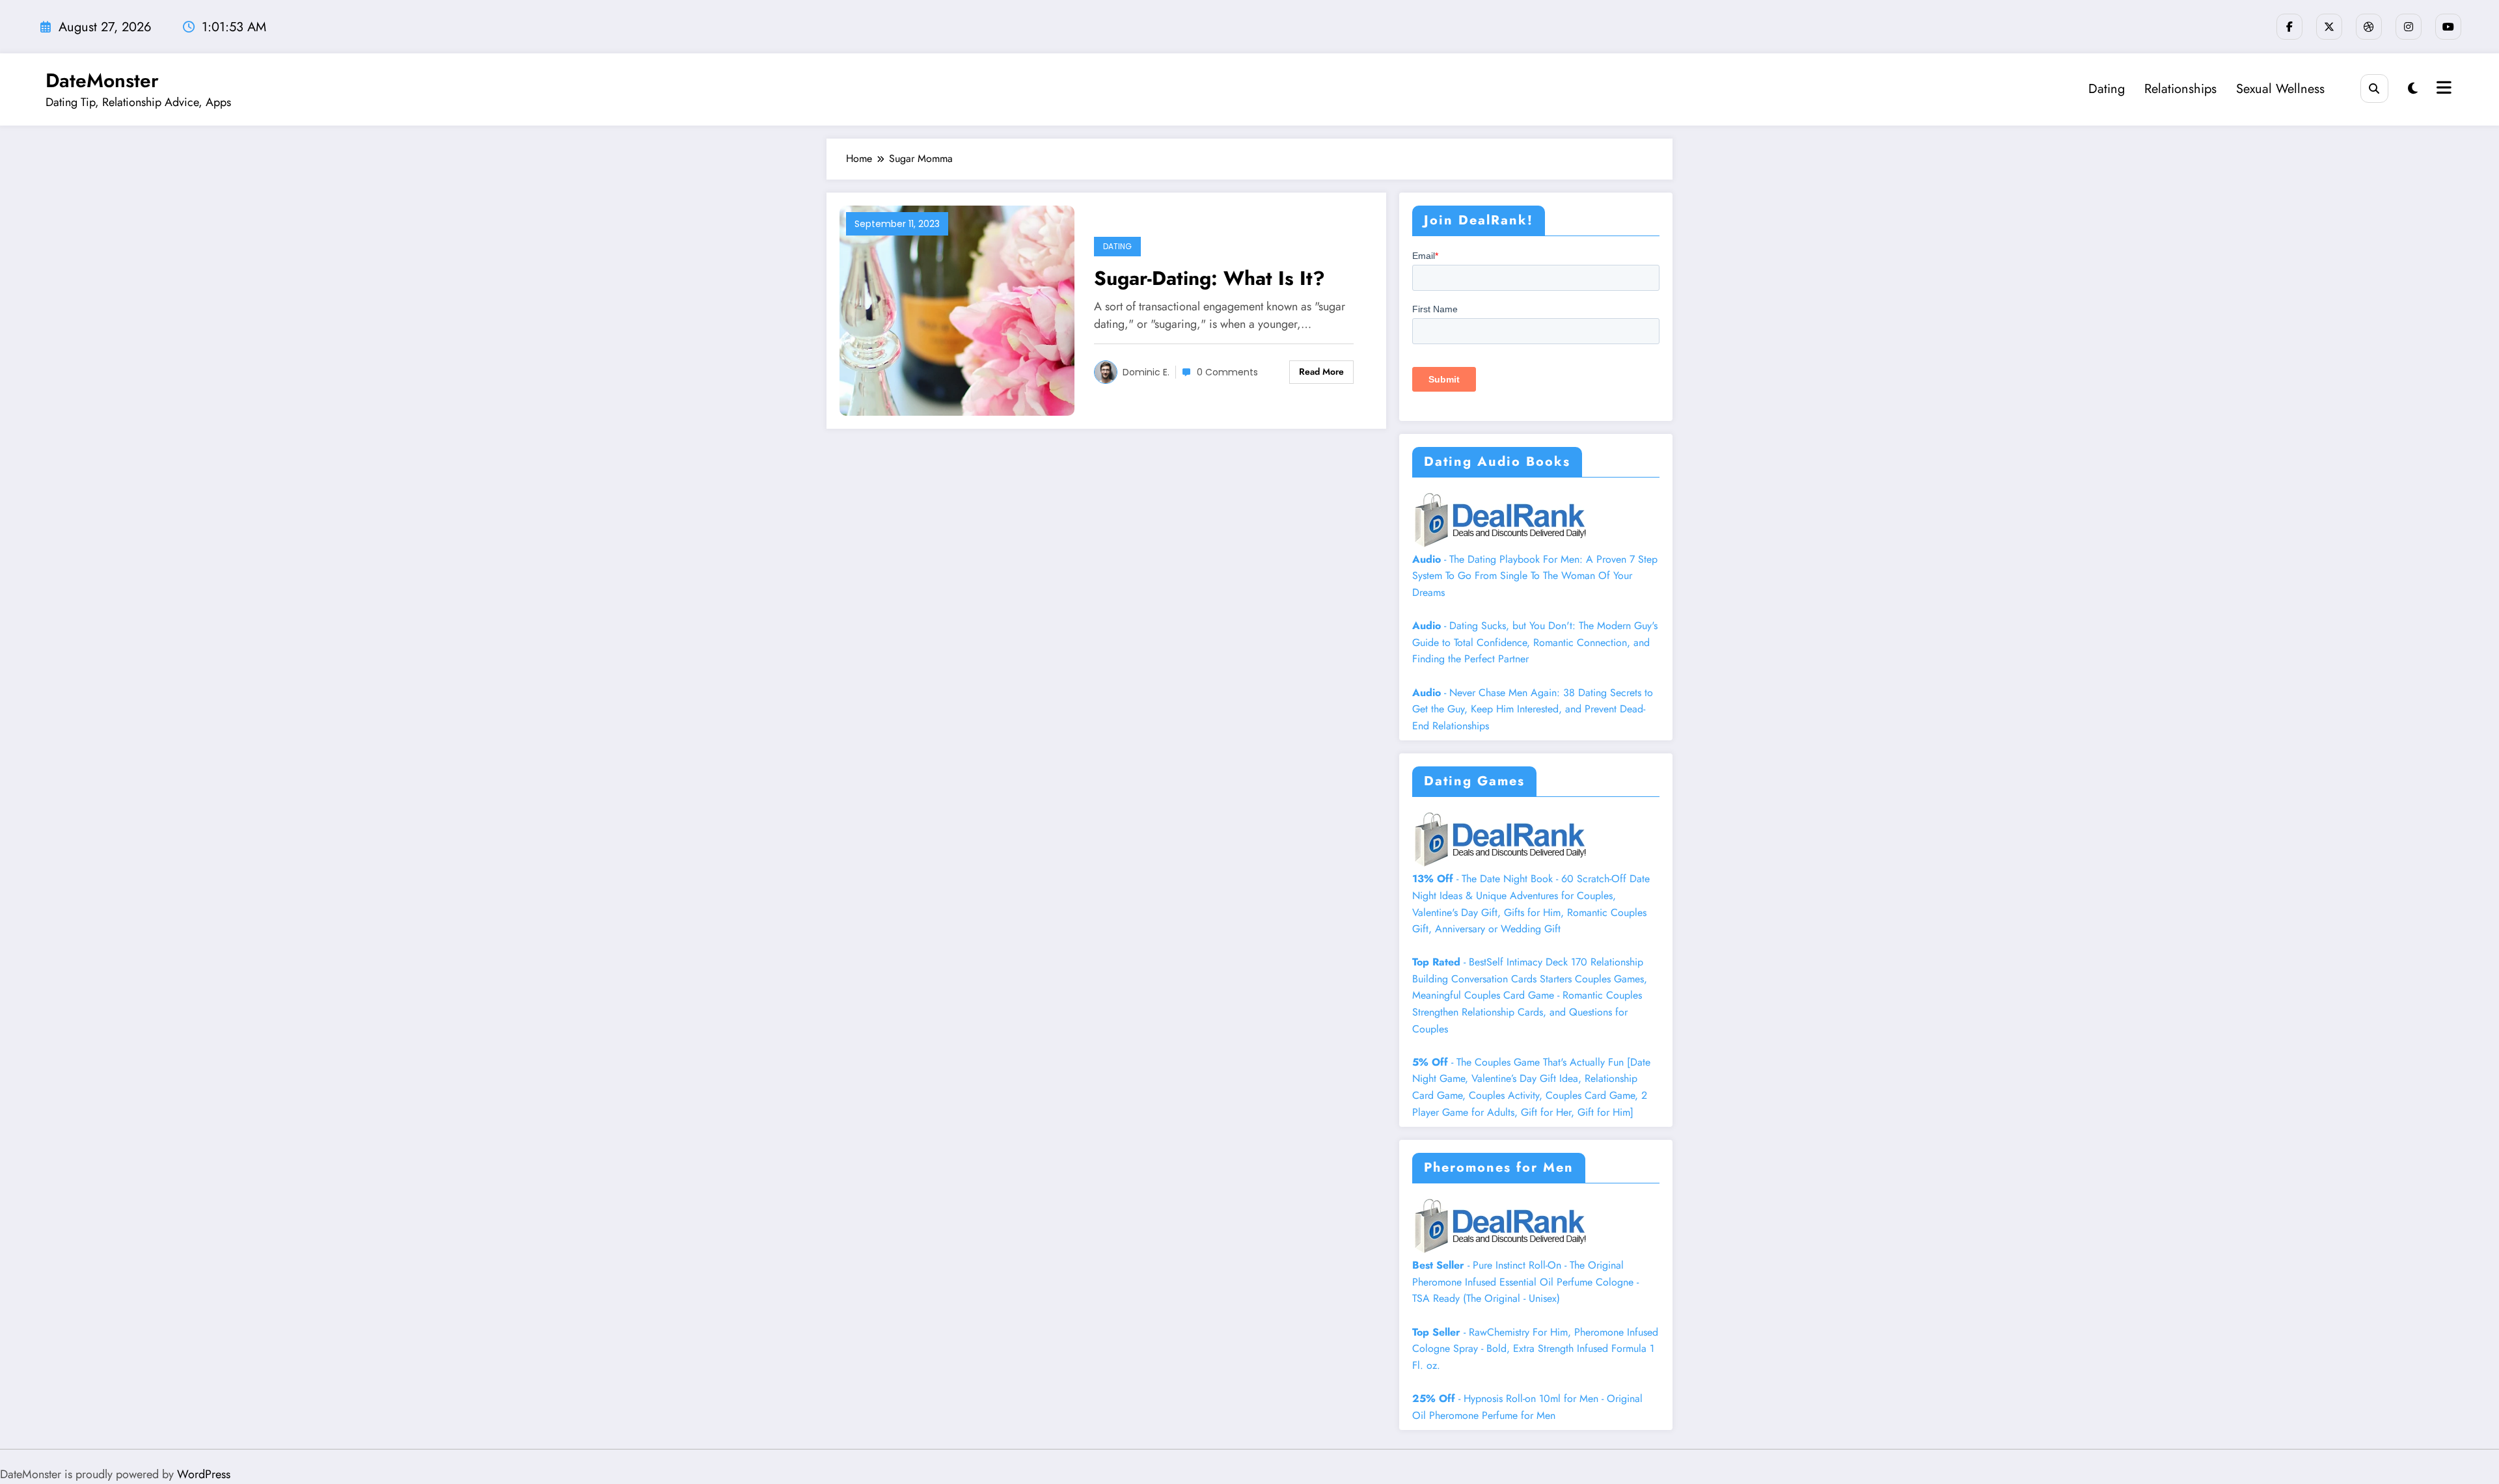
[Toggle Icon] (2442, 89)
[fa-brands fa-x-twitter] (2329, 27)
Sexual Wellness (2280, 89)
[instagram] (2409, 27)
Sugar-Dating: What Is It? (1209, 278)
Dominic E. (1146, 372)
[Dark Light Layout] (2413, 89)
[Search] (2374, 88)
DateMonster (102, 80)
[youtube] (2448, 27)
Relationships (2180, 89)
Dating (2107, 89)
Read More (1321, 371)
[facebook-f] (2289, 27)
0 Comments (1227, 372)
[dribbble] (2369, 27)
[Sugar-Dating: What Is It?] (957, 309)
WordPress (204, 1474)
